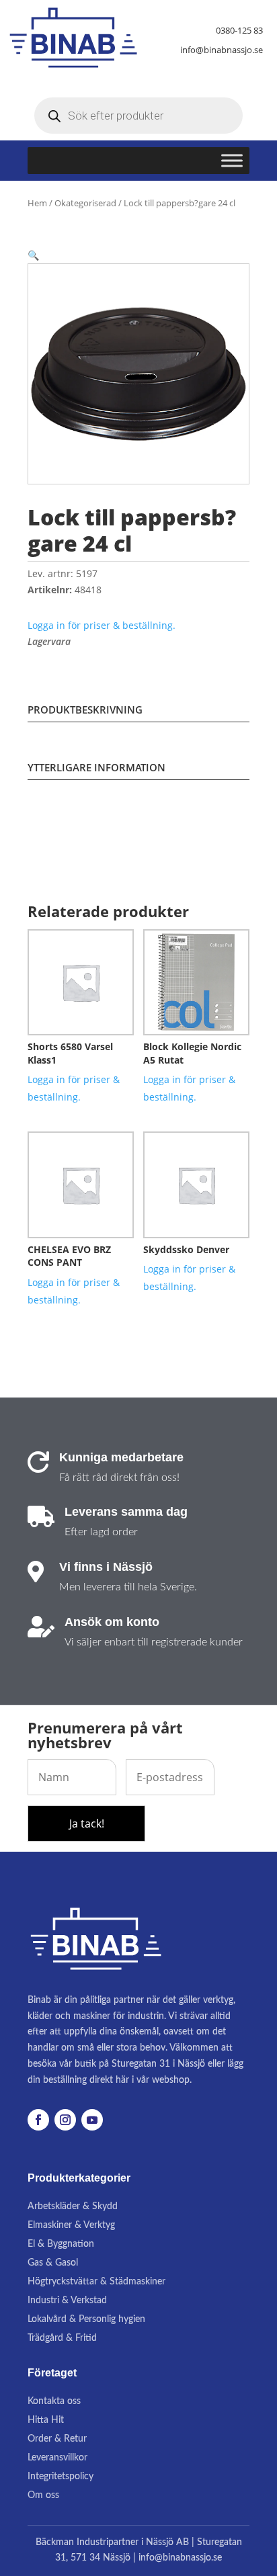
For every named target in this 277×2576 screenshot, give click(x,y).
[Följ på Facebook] (38, 2120)
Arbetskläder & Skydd (73, 2206)
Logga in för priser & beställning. (102, 625)
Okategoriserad (85, 203)
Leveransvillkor (57, 2458)
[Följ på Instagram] (65, 2120)
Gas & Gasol (53, 2263)
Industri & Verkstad (67, 2301)
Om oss (43, 2495)
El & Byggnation (61, 2244)
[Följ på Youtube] (92, 2120)
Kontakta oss (54, 2401)
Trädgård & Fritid (62, 2338)
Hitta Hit (46, 2420)
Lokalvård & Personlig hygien (86, 2319)
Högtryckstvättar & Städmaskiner (96, 2282)
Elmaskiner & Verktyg (71, 2225)
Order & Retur (57, 2439)
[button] (33, 255)
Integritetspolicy (61, 2477)
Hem (37, 203)
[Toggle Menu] (232, 161)
